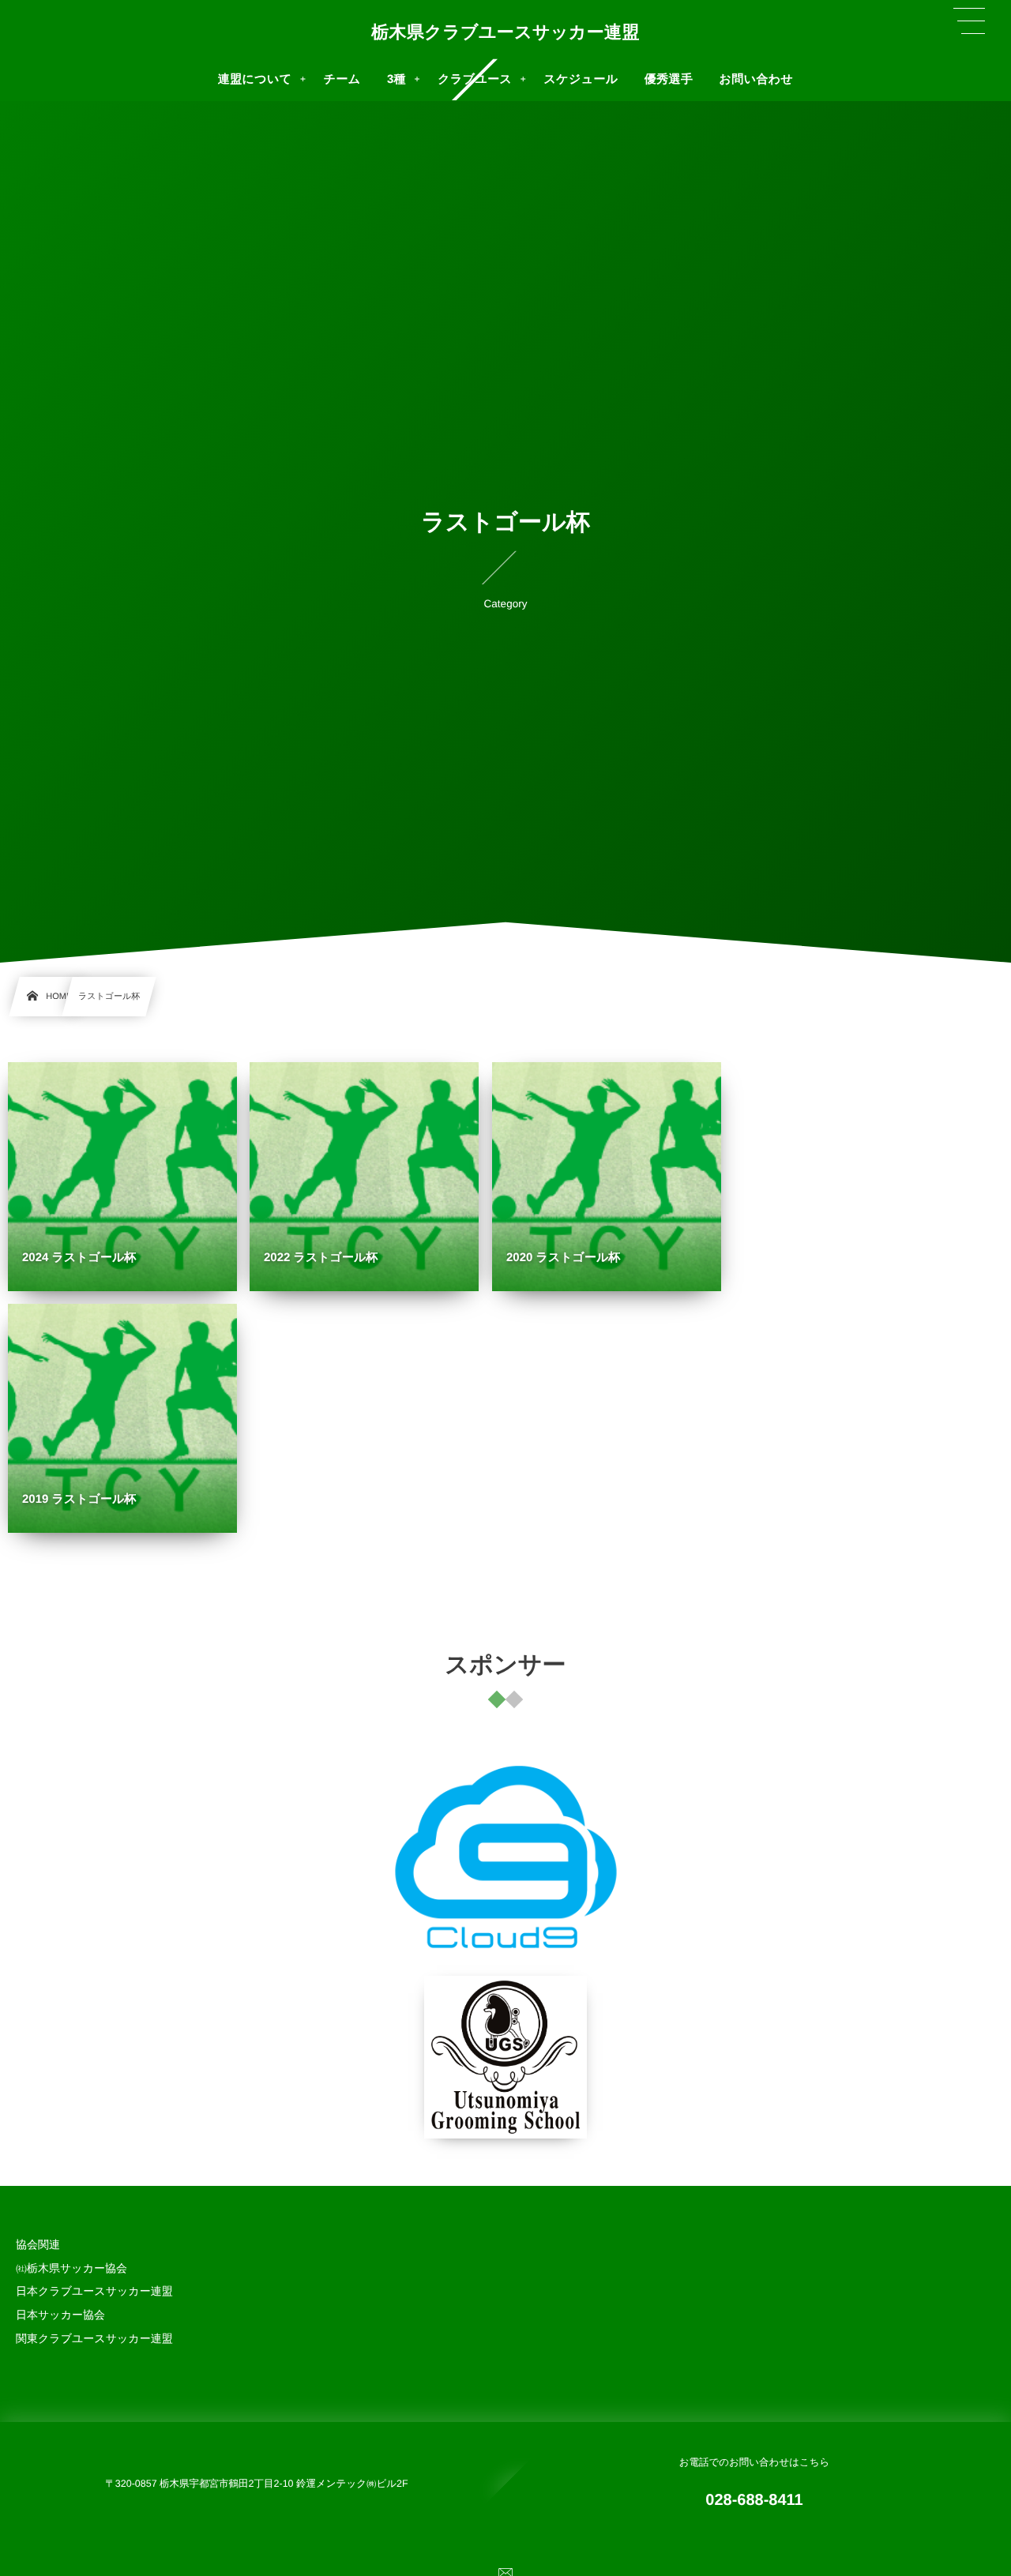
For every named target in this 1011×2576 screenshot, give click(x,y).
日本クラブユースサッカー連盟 (94, 2291)
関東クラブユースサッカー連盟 (94, 2338)
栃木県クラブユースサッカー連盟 (505, 32)
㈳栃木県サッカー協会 (71, 2268)
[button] (969, 21)
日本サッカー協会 (60, 2315)
